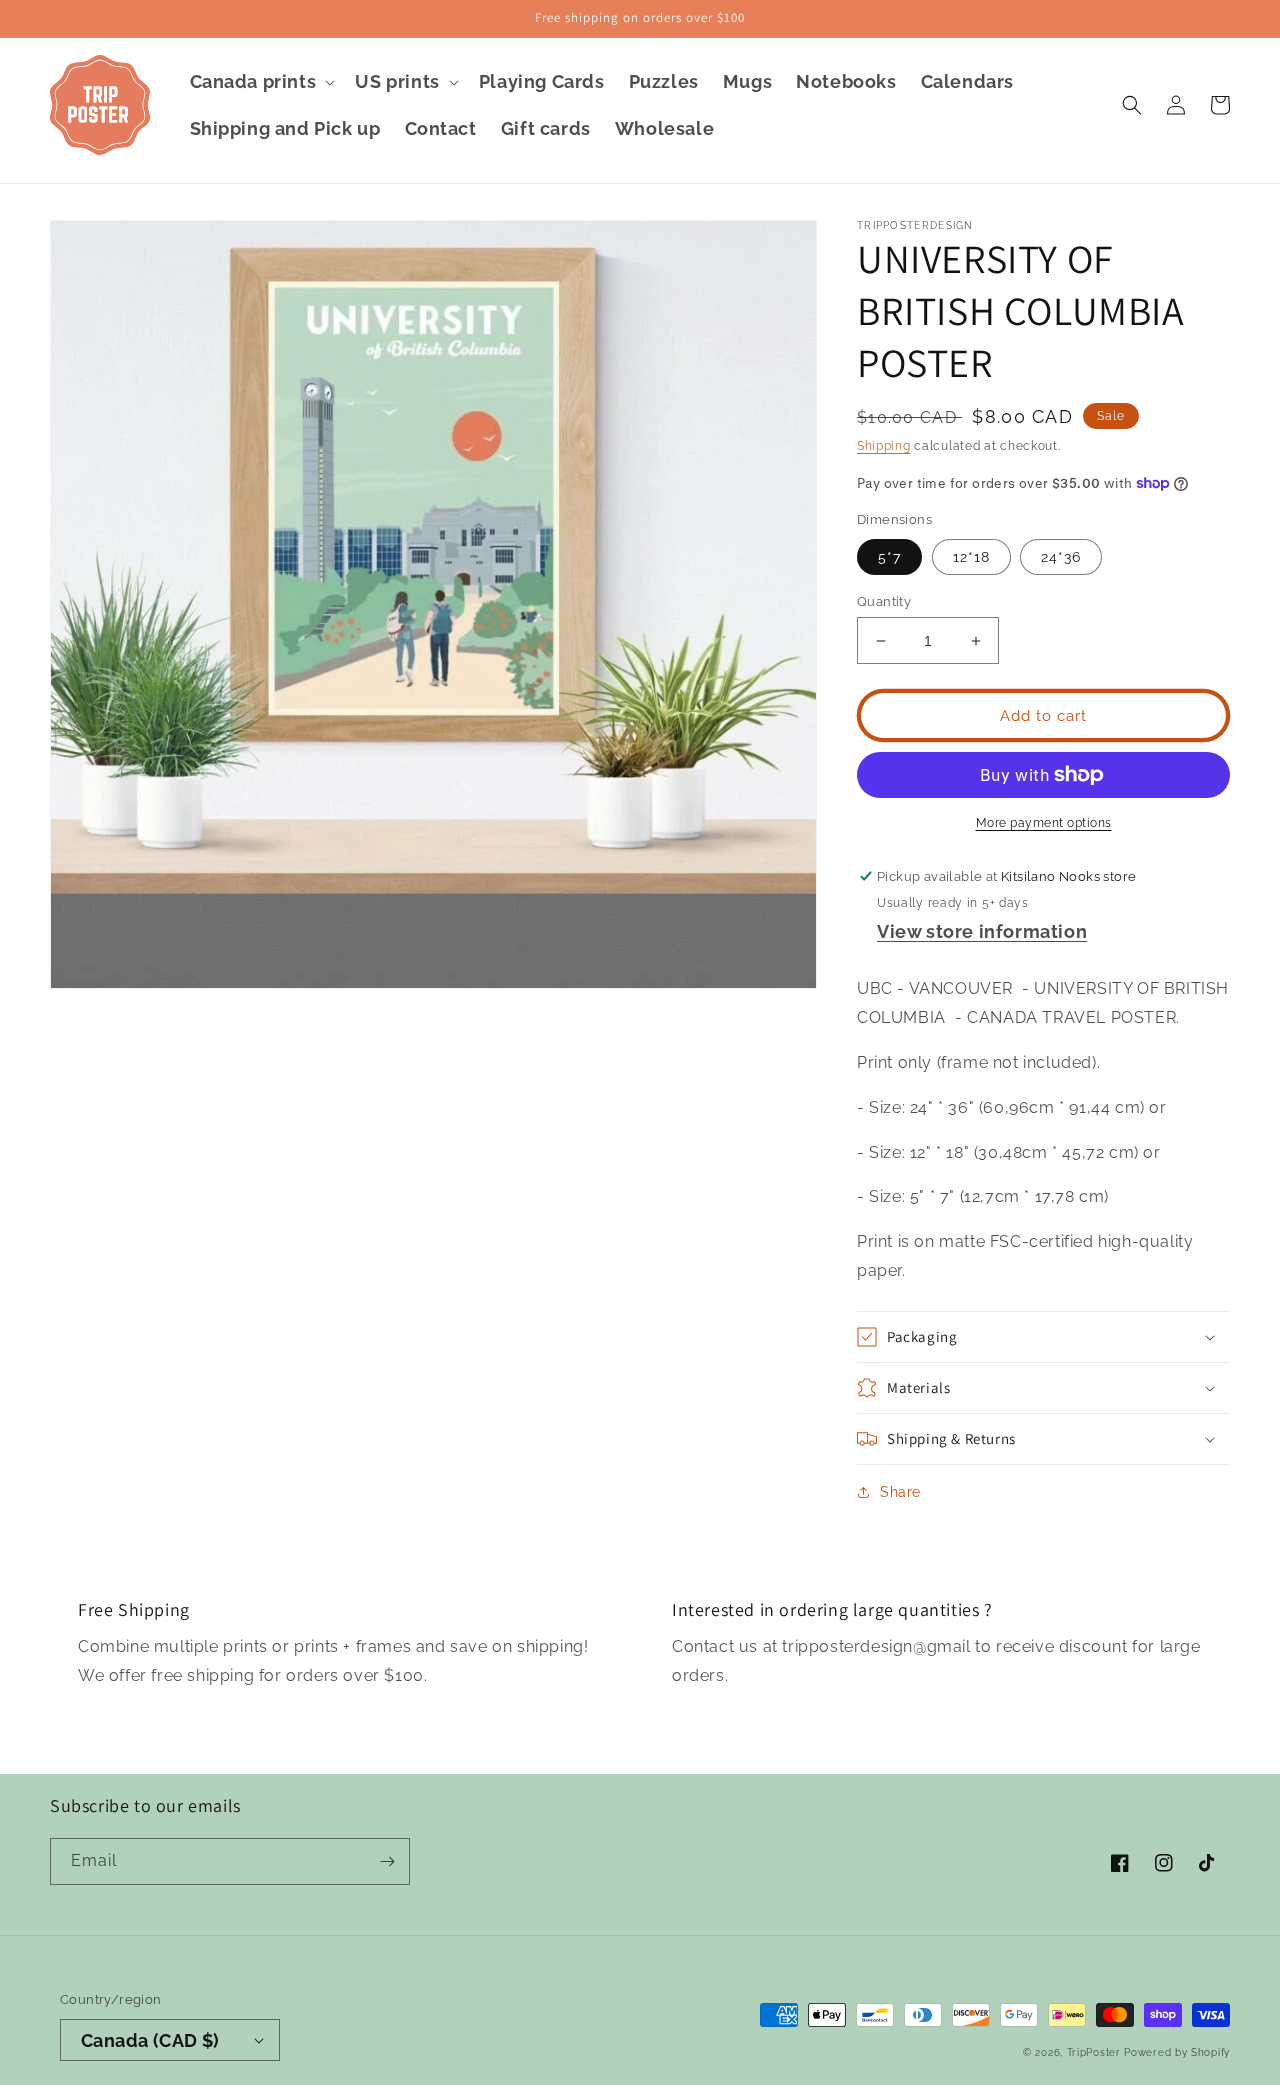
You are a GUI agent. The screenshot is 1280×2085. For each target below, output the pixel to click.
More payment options (1044, 823)
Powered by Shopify (1177, 2052)
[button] (261, 81)
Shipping (884, 446)
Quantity (884, 601)
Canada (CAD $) (150, 2040)
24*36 (1061, 557)
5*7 (889, 557)
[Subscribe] (387, 1861)
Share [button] (900, 1492)
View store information (982, 931)
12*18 (971, 557)
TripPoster (1094, 2052)
